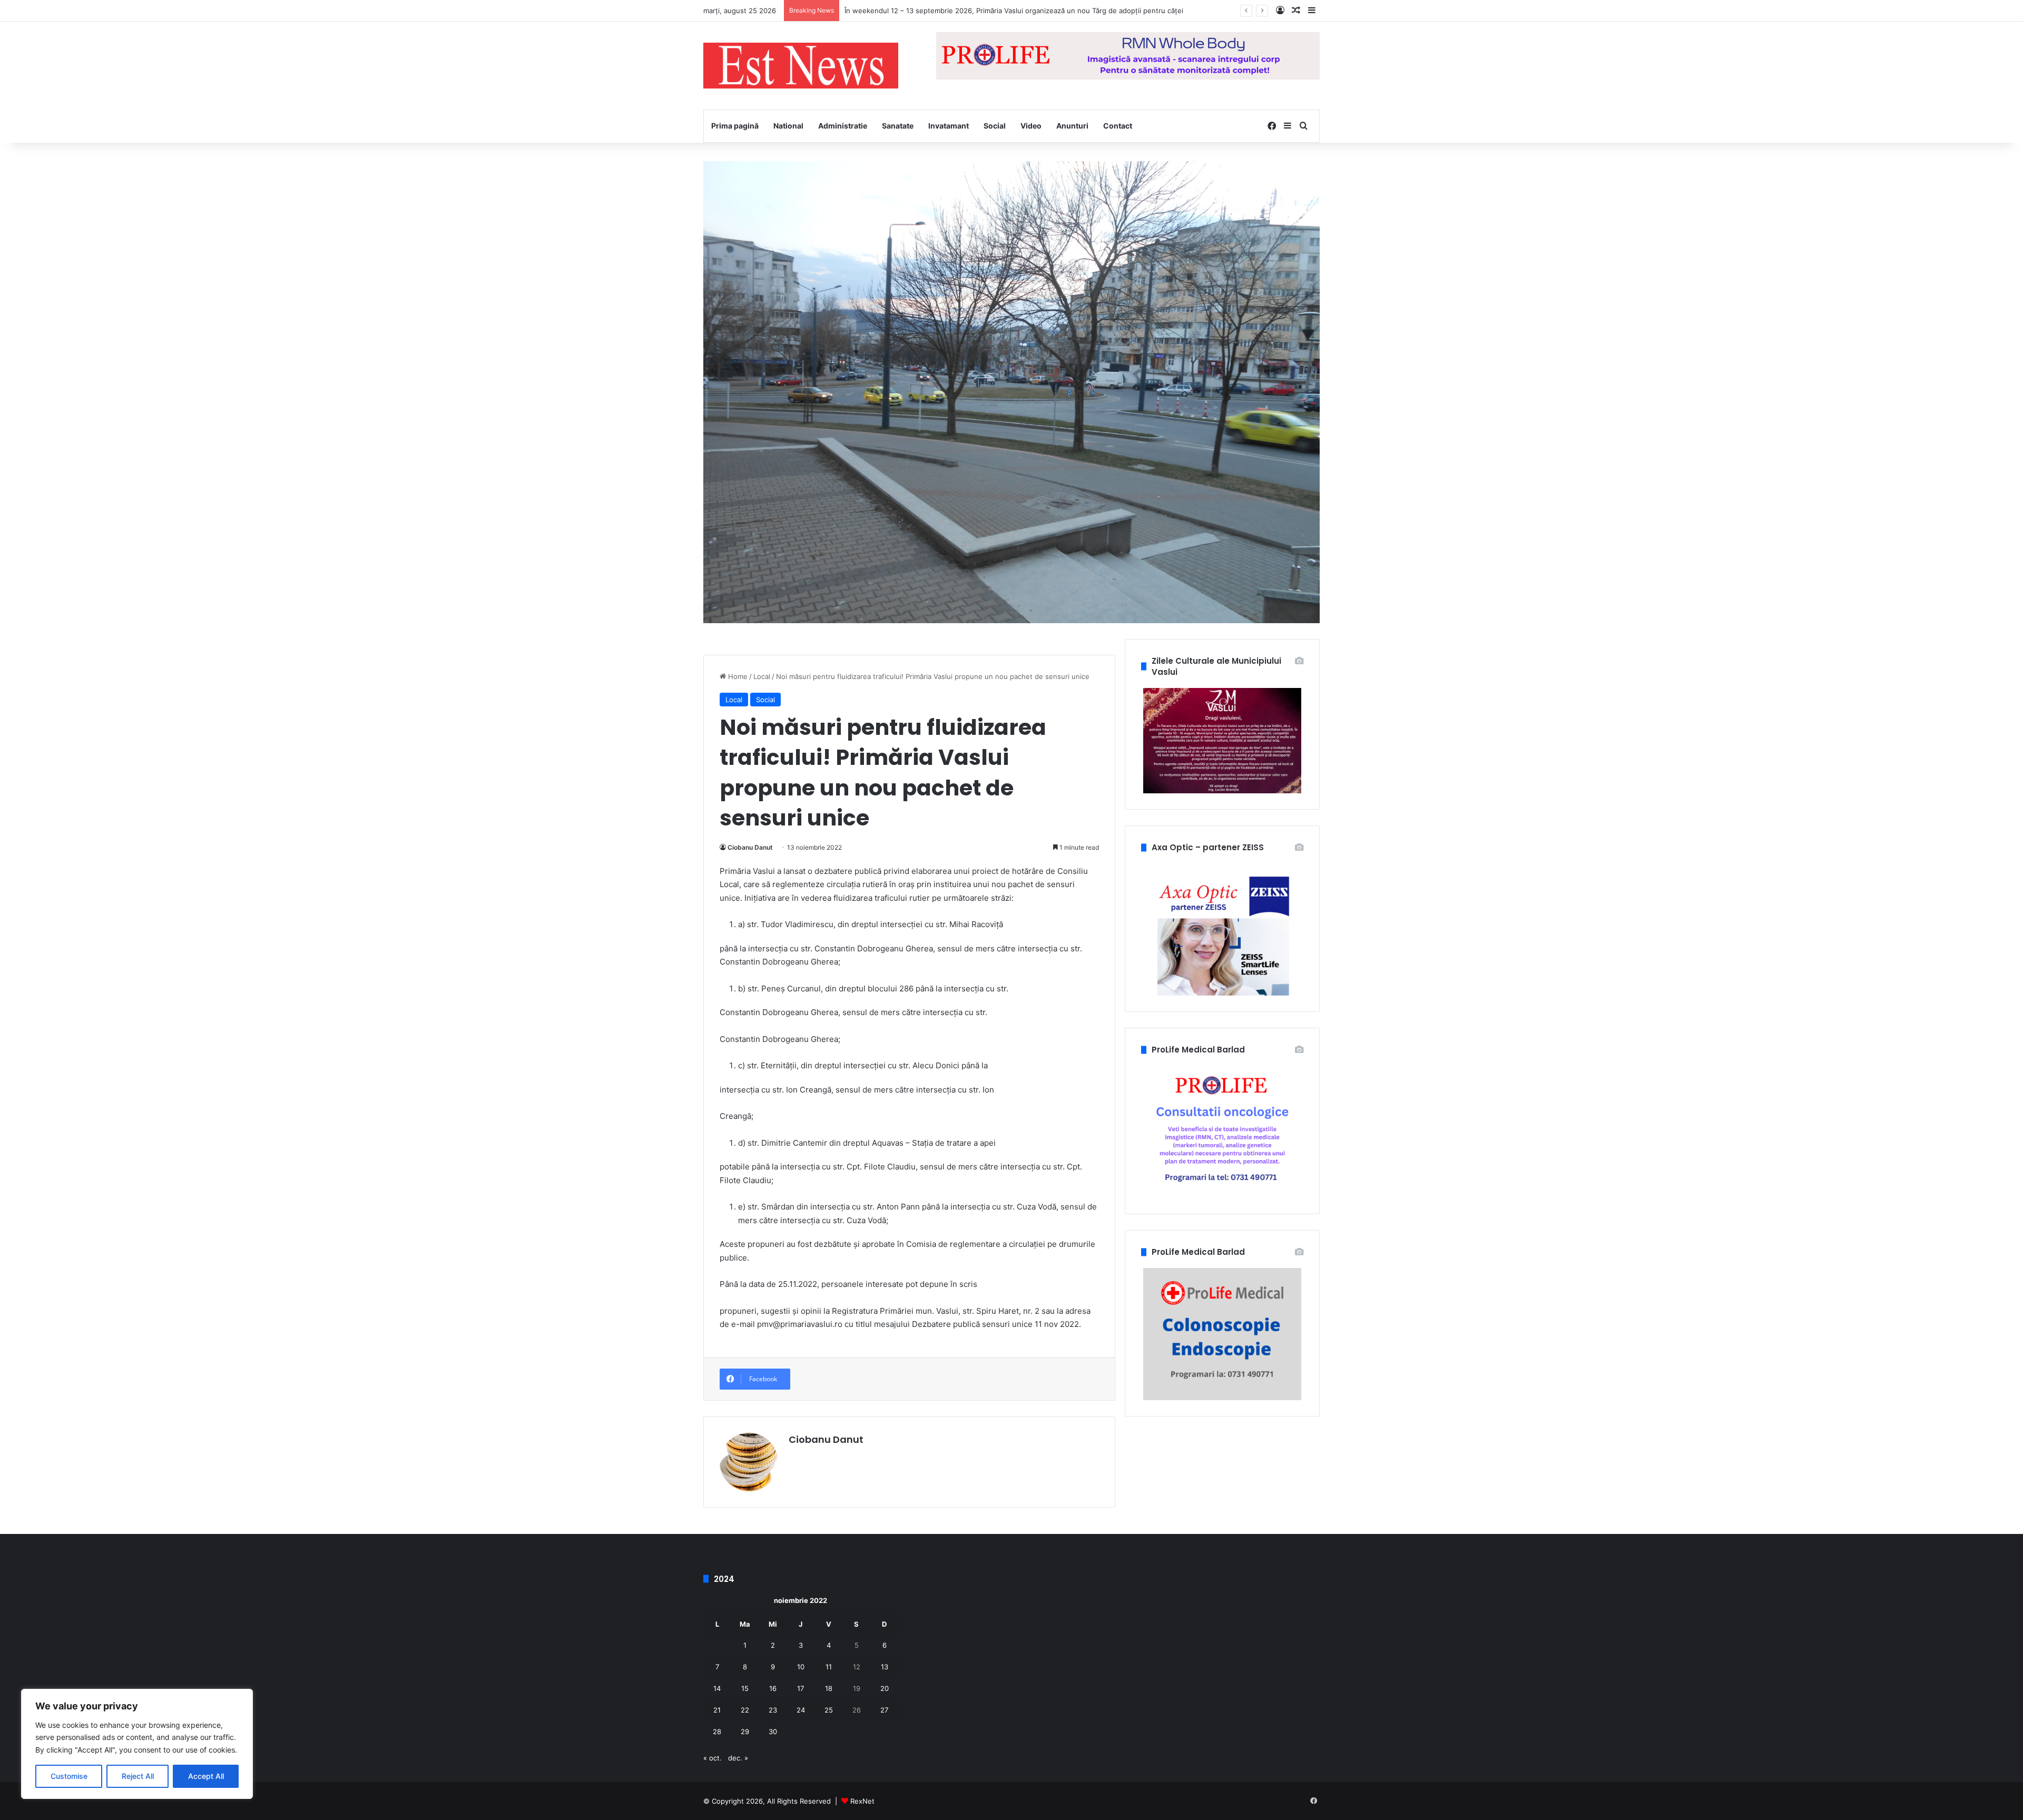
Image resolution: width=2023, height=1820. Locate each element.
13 (885, 1667)
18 (829, 1688)
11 (829, 1667)
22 (745, 1710)
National (788, 126)
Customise (69, 1776)
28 (717, 1732)
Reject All (138, 1776)
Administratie (843, 126)
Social (995, 126)
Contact (1118, 126)
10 (801, 1667)
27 (884, 1710)
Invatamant (949, 126)
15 (745, 1688)
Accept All (206, 1776)
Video (1031, 126)
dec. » (738, 1758)
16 (773, 1688)
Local (762, 676)
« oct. (713, 1758)
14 (717, 1688)
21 (717, 1710)
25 (829, 1710)
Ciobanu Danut (750, 847)
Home (737, 676)
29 (745, 1732)
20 (885, 1688)
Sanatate (898, 126)
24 (801, 1710)
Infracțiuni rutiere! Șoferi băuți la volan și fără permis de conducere (955, 11)
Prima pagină (735, 126)
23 (773, 1710)
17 (801, 1688)
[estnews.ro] (801, 66)
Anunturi (1072, 126)
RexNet (862, 1801)
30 (773, 1732)
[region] (137, 1744)
